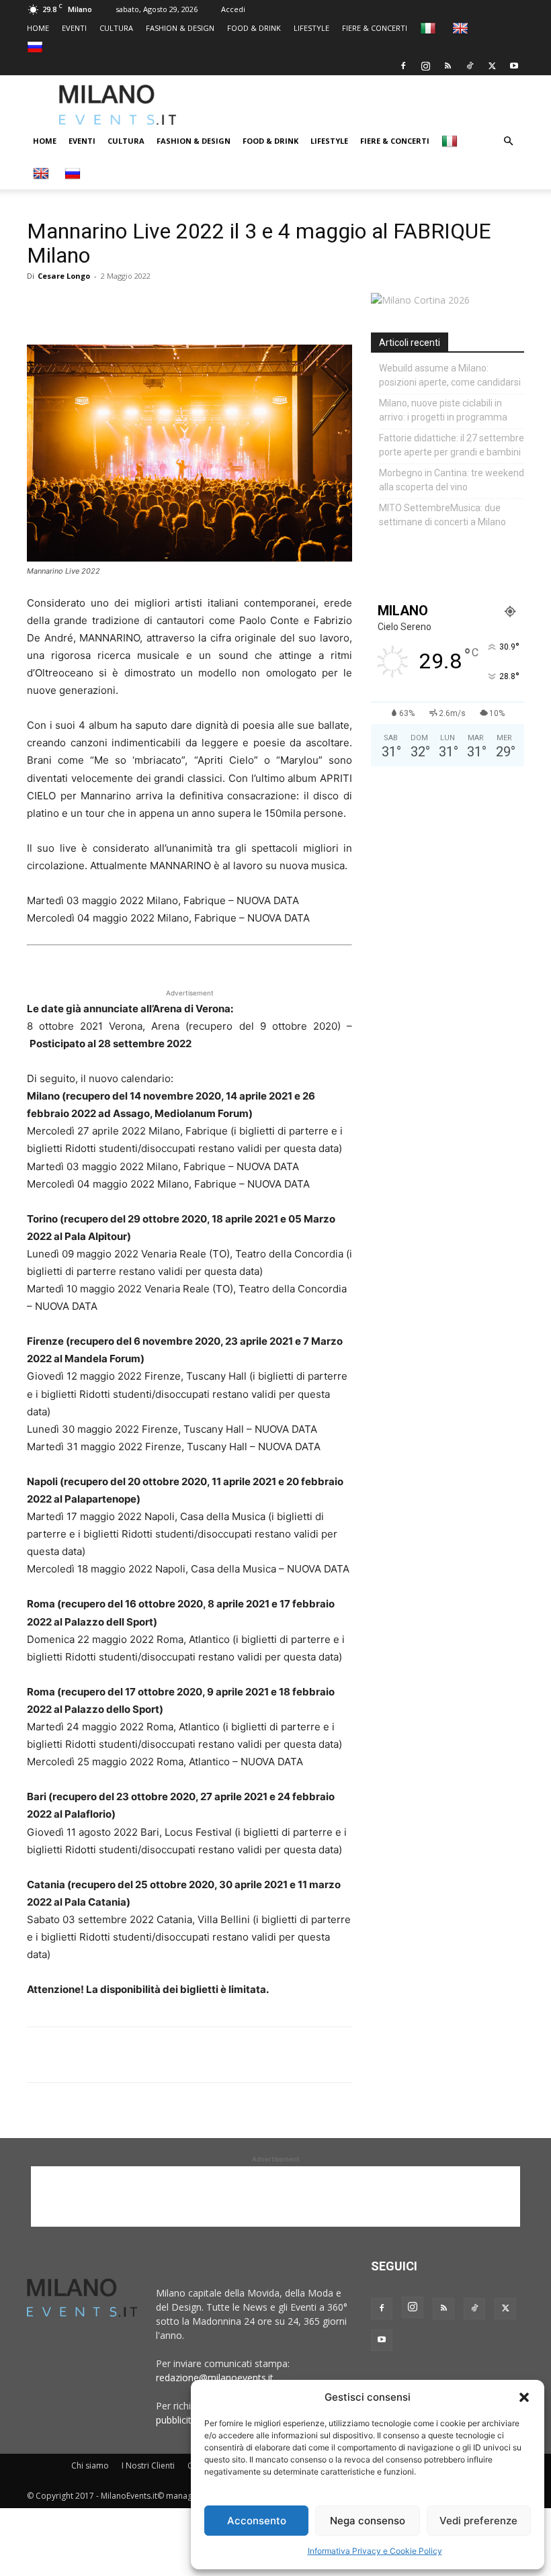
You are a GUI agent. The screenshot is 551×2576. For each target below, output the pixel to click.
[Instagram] (425, 66)
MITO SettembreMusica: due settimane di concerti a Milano (442, 515)
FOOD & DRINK (254, 28)
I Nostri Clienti (148, 2466)
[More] (196, 306)
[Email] (164, 306)
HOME (38, 28)
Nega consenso (368, 2521)
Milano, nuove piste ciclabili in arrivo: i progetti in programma (443, 410)
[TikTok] (470, 66)
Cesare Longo (64, 276)
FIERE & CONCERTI (375, 28)
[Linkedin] (133, 306)
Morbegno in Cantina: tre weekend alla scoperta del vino (452, 480)
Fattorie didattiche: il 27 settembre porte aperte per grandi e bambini (452, 445)
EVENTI (74, 28)
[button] (524, 2397)
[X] (492, 66)
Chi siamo (90, 2466)
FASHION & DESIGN (180, 28)
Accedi (233, 9)
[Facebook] (403, 66)
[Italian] (430, 28)
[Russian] (37, 47)
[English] (462, 28)
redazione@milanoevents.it (215, 2378)
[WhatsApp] (102, 306)
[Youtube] (514, 66)
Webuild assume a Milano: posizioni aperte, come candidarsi (450, 375)
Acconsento (257, 2521)
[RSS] (448, 66)
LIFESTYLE (311, 28)
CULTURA (116, 28)
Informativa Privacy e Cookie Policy (375, 2551)
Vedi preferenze (478, 2521)
